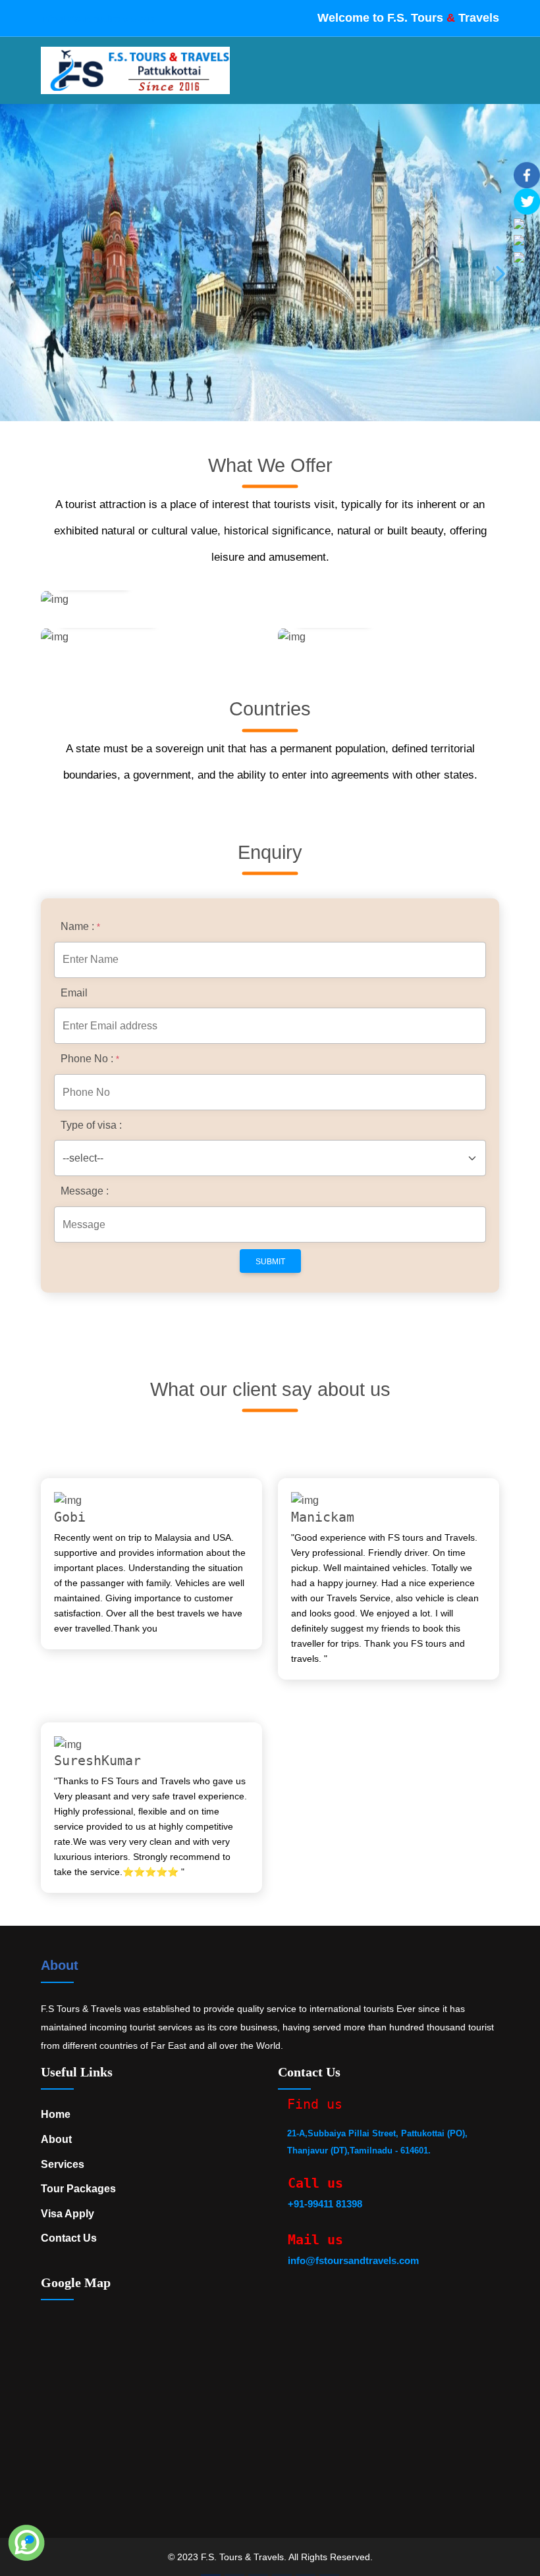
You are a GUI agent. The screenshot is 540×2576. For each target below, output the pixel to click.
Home (56, 2114)
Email (74, 993)
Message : (85, 1191)
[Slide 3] (258, 2575)
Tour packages (78, 2189)
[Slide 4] (282, 2575)
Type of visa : (91, 1125)
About (60, 1965)
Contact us (69, 2238)
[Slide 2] (234, 2575)
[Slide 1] (211, 2575)
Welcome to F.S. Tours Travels (408, 18)
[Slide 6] (329, 2575)
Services (63, 2164)
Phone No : (90, 1059)
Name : (80, 926)
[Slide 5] (306, 2575)
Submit (270, 1262)
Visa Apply (67, 2214)
